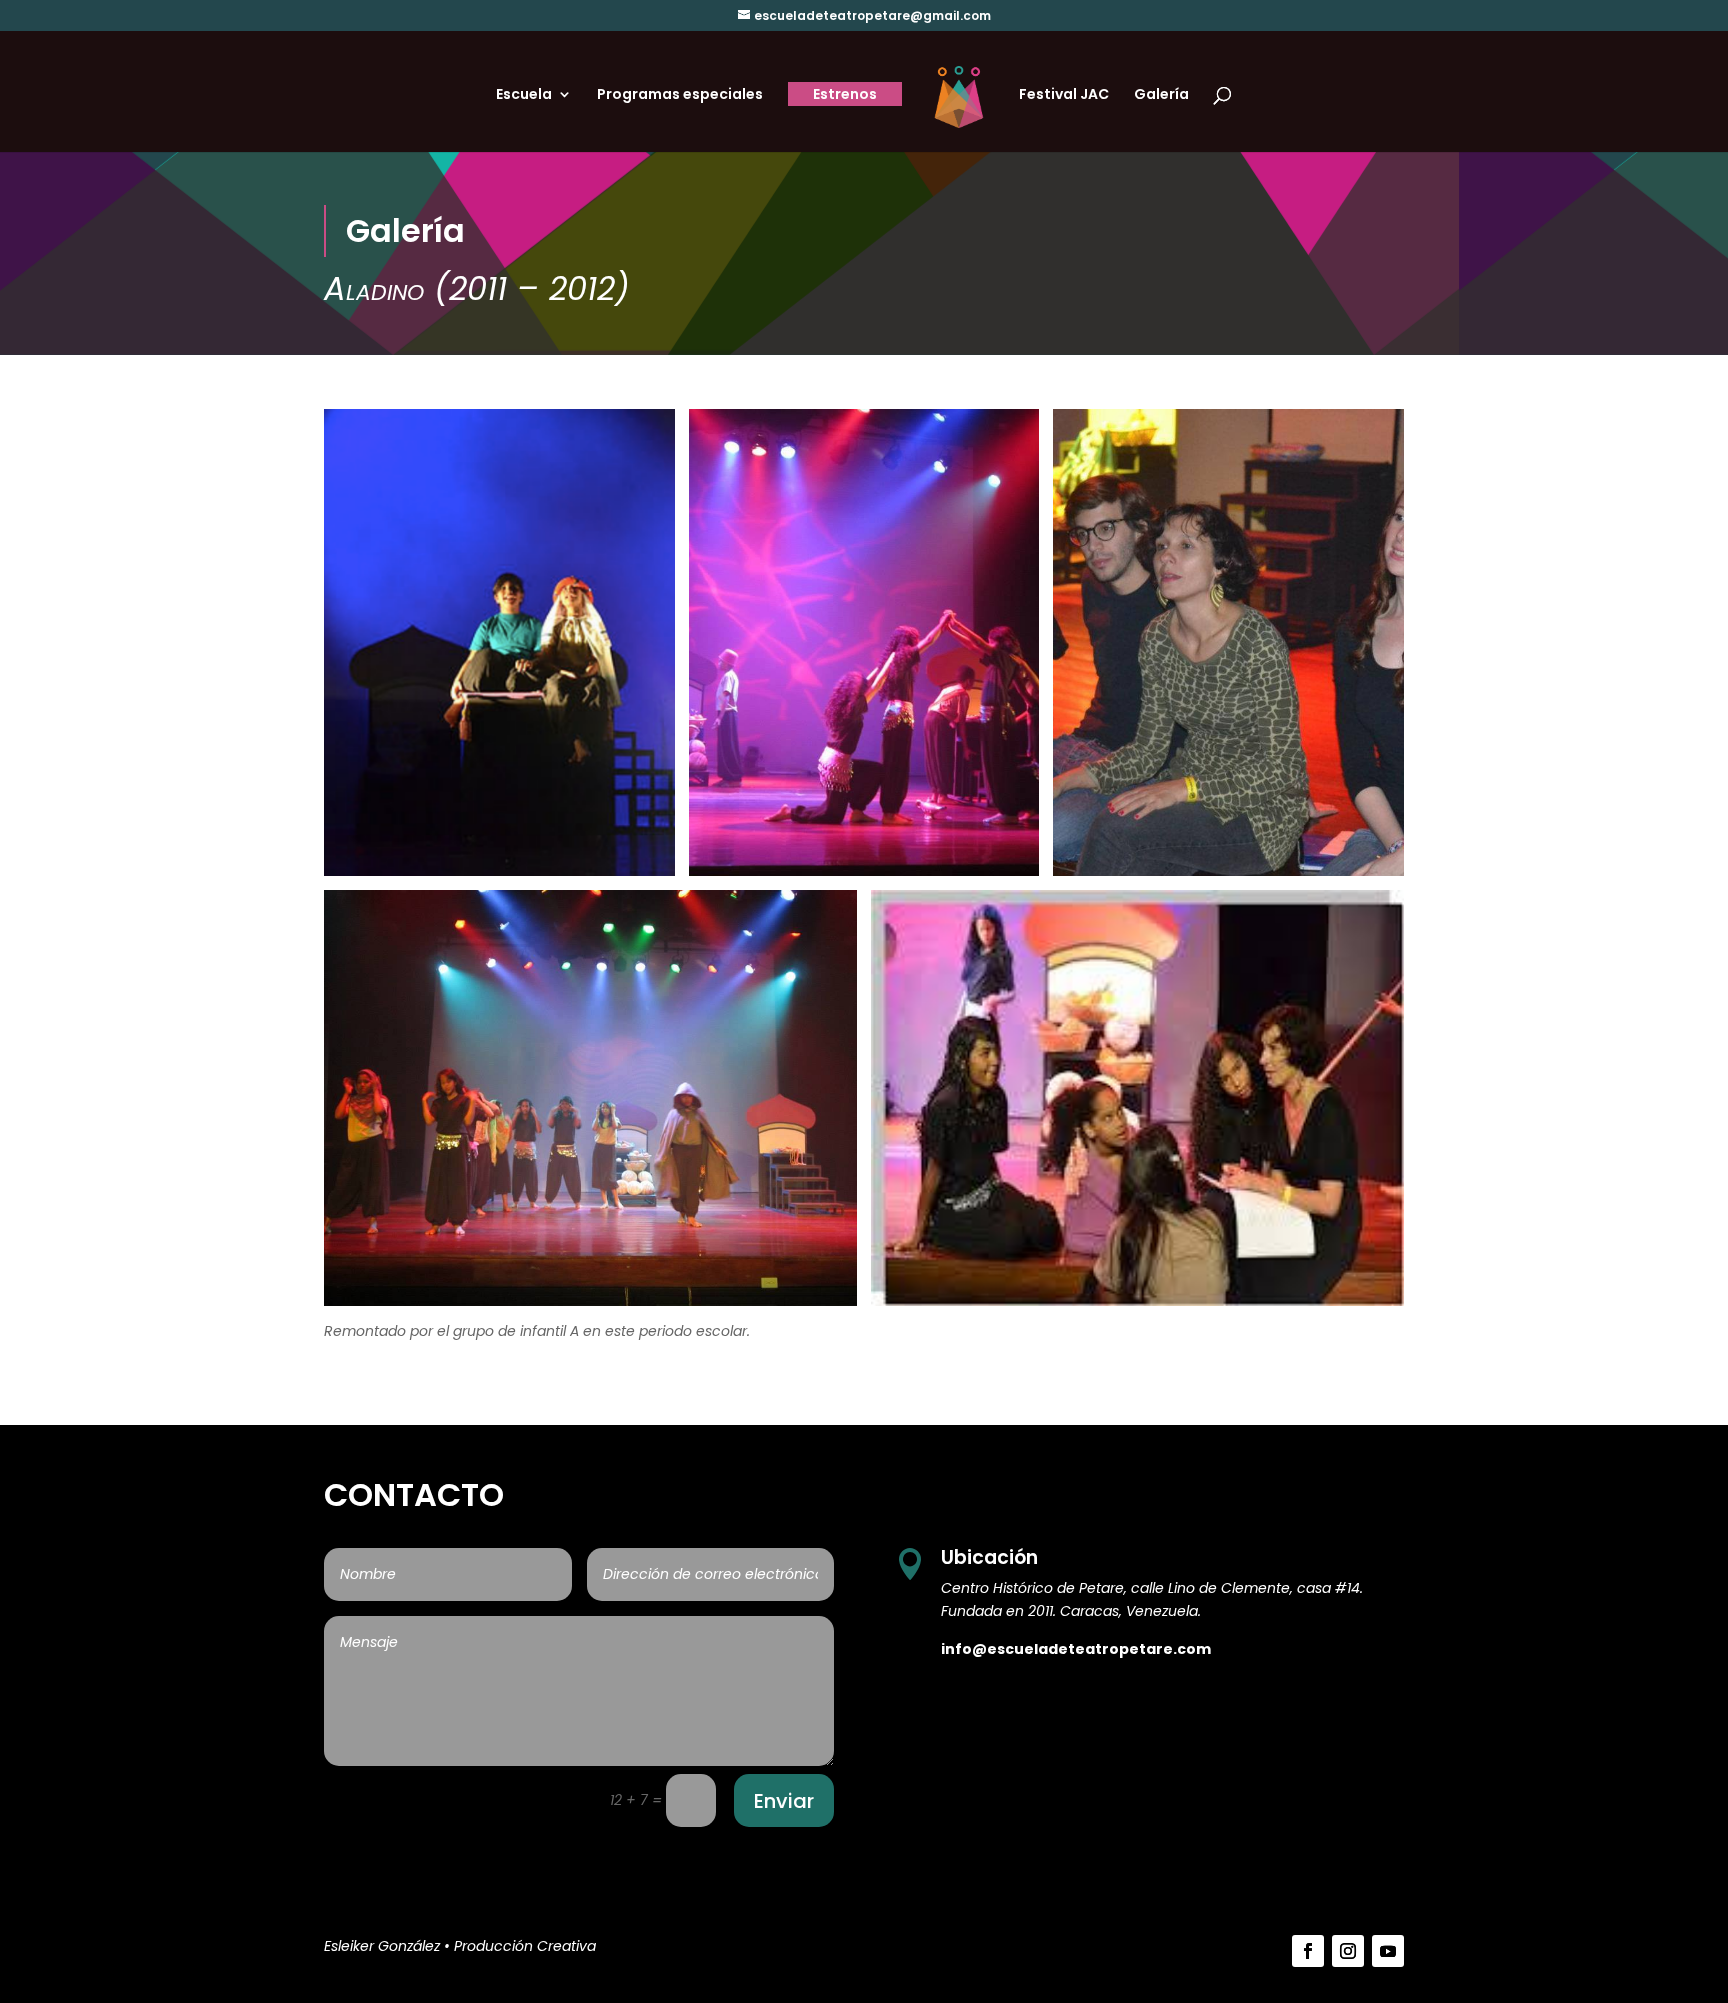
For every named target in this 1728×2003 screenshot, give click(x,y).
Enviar (784, 1801)
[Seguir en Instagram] (1348, 1951)
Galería (1161, 95)
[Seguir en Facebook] (1308, 1951)
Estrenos (845, 94)
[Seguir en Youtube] (1388, 1951)
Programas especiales (680, 95)
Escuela (524, 95)
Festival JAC (1064, 95)
